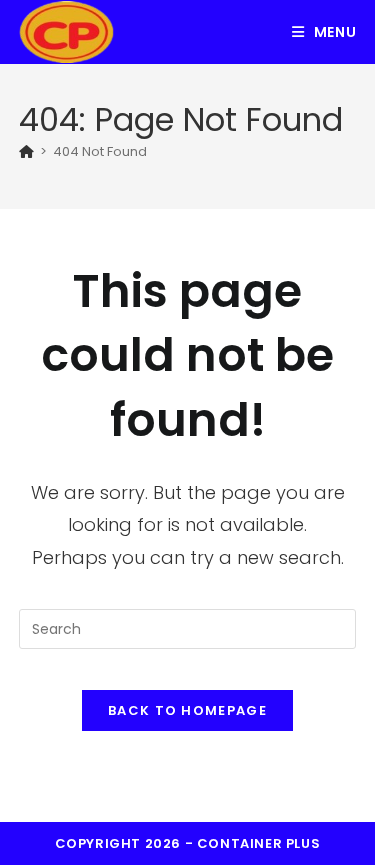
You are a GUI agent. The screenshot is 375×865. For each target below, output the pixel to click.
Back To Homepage (187, 710)
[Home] (26, 151)
